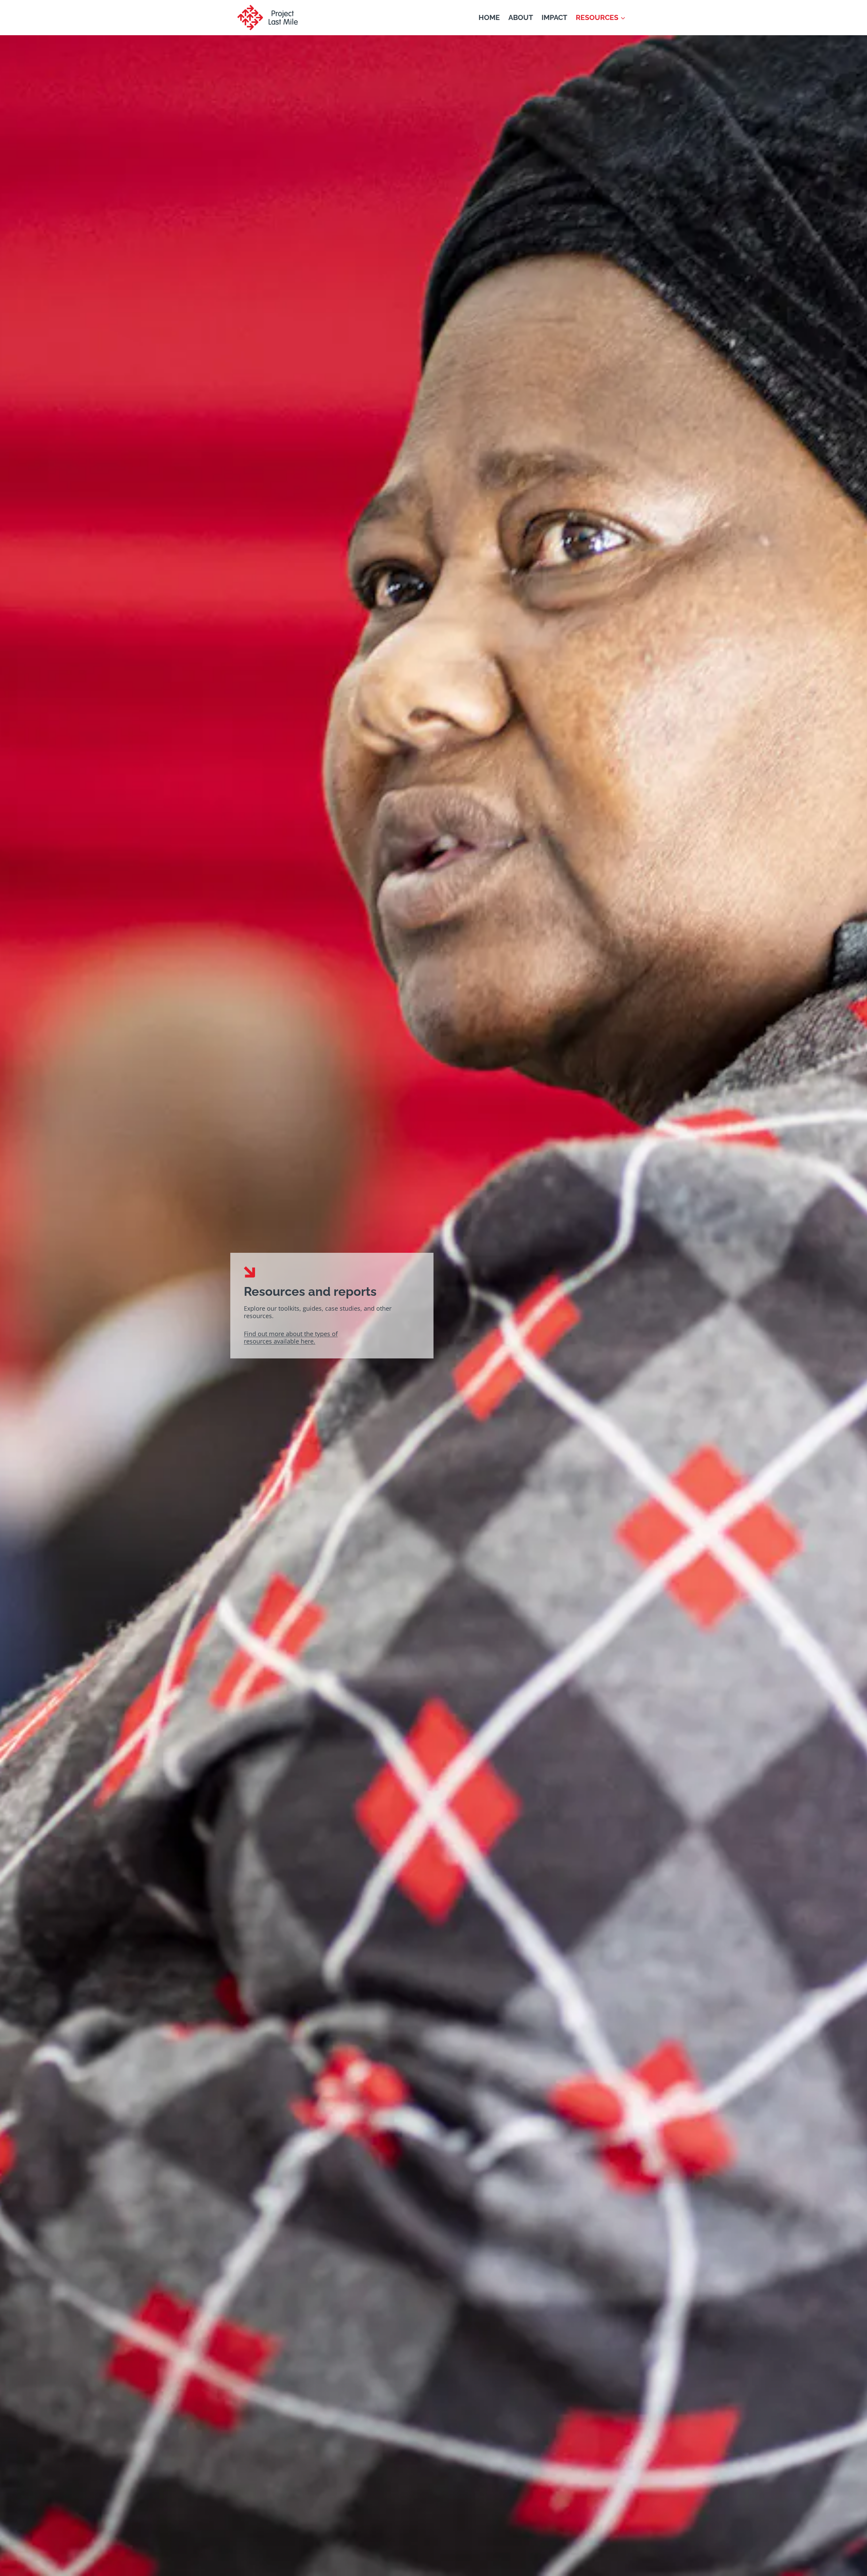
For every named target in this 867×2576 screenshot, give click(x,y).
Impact (554, 17)
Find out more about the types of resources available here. (291, 1337)
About (521, 17)
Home (489, 17)
